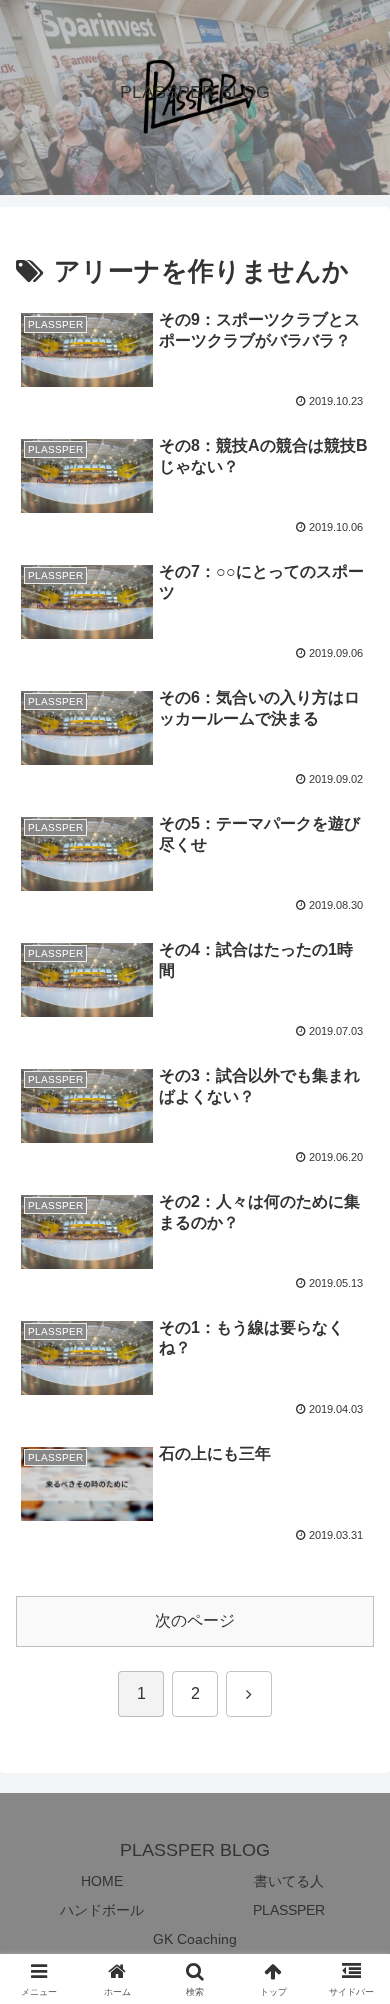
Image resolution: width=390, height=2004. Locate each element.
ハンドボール (102, 1910)
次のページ (195, 1620)
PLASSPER (289, 1910)
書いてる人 (289, 1881)
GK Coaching (195, 1939)
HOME (102, 1881)
